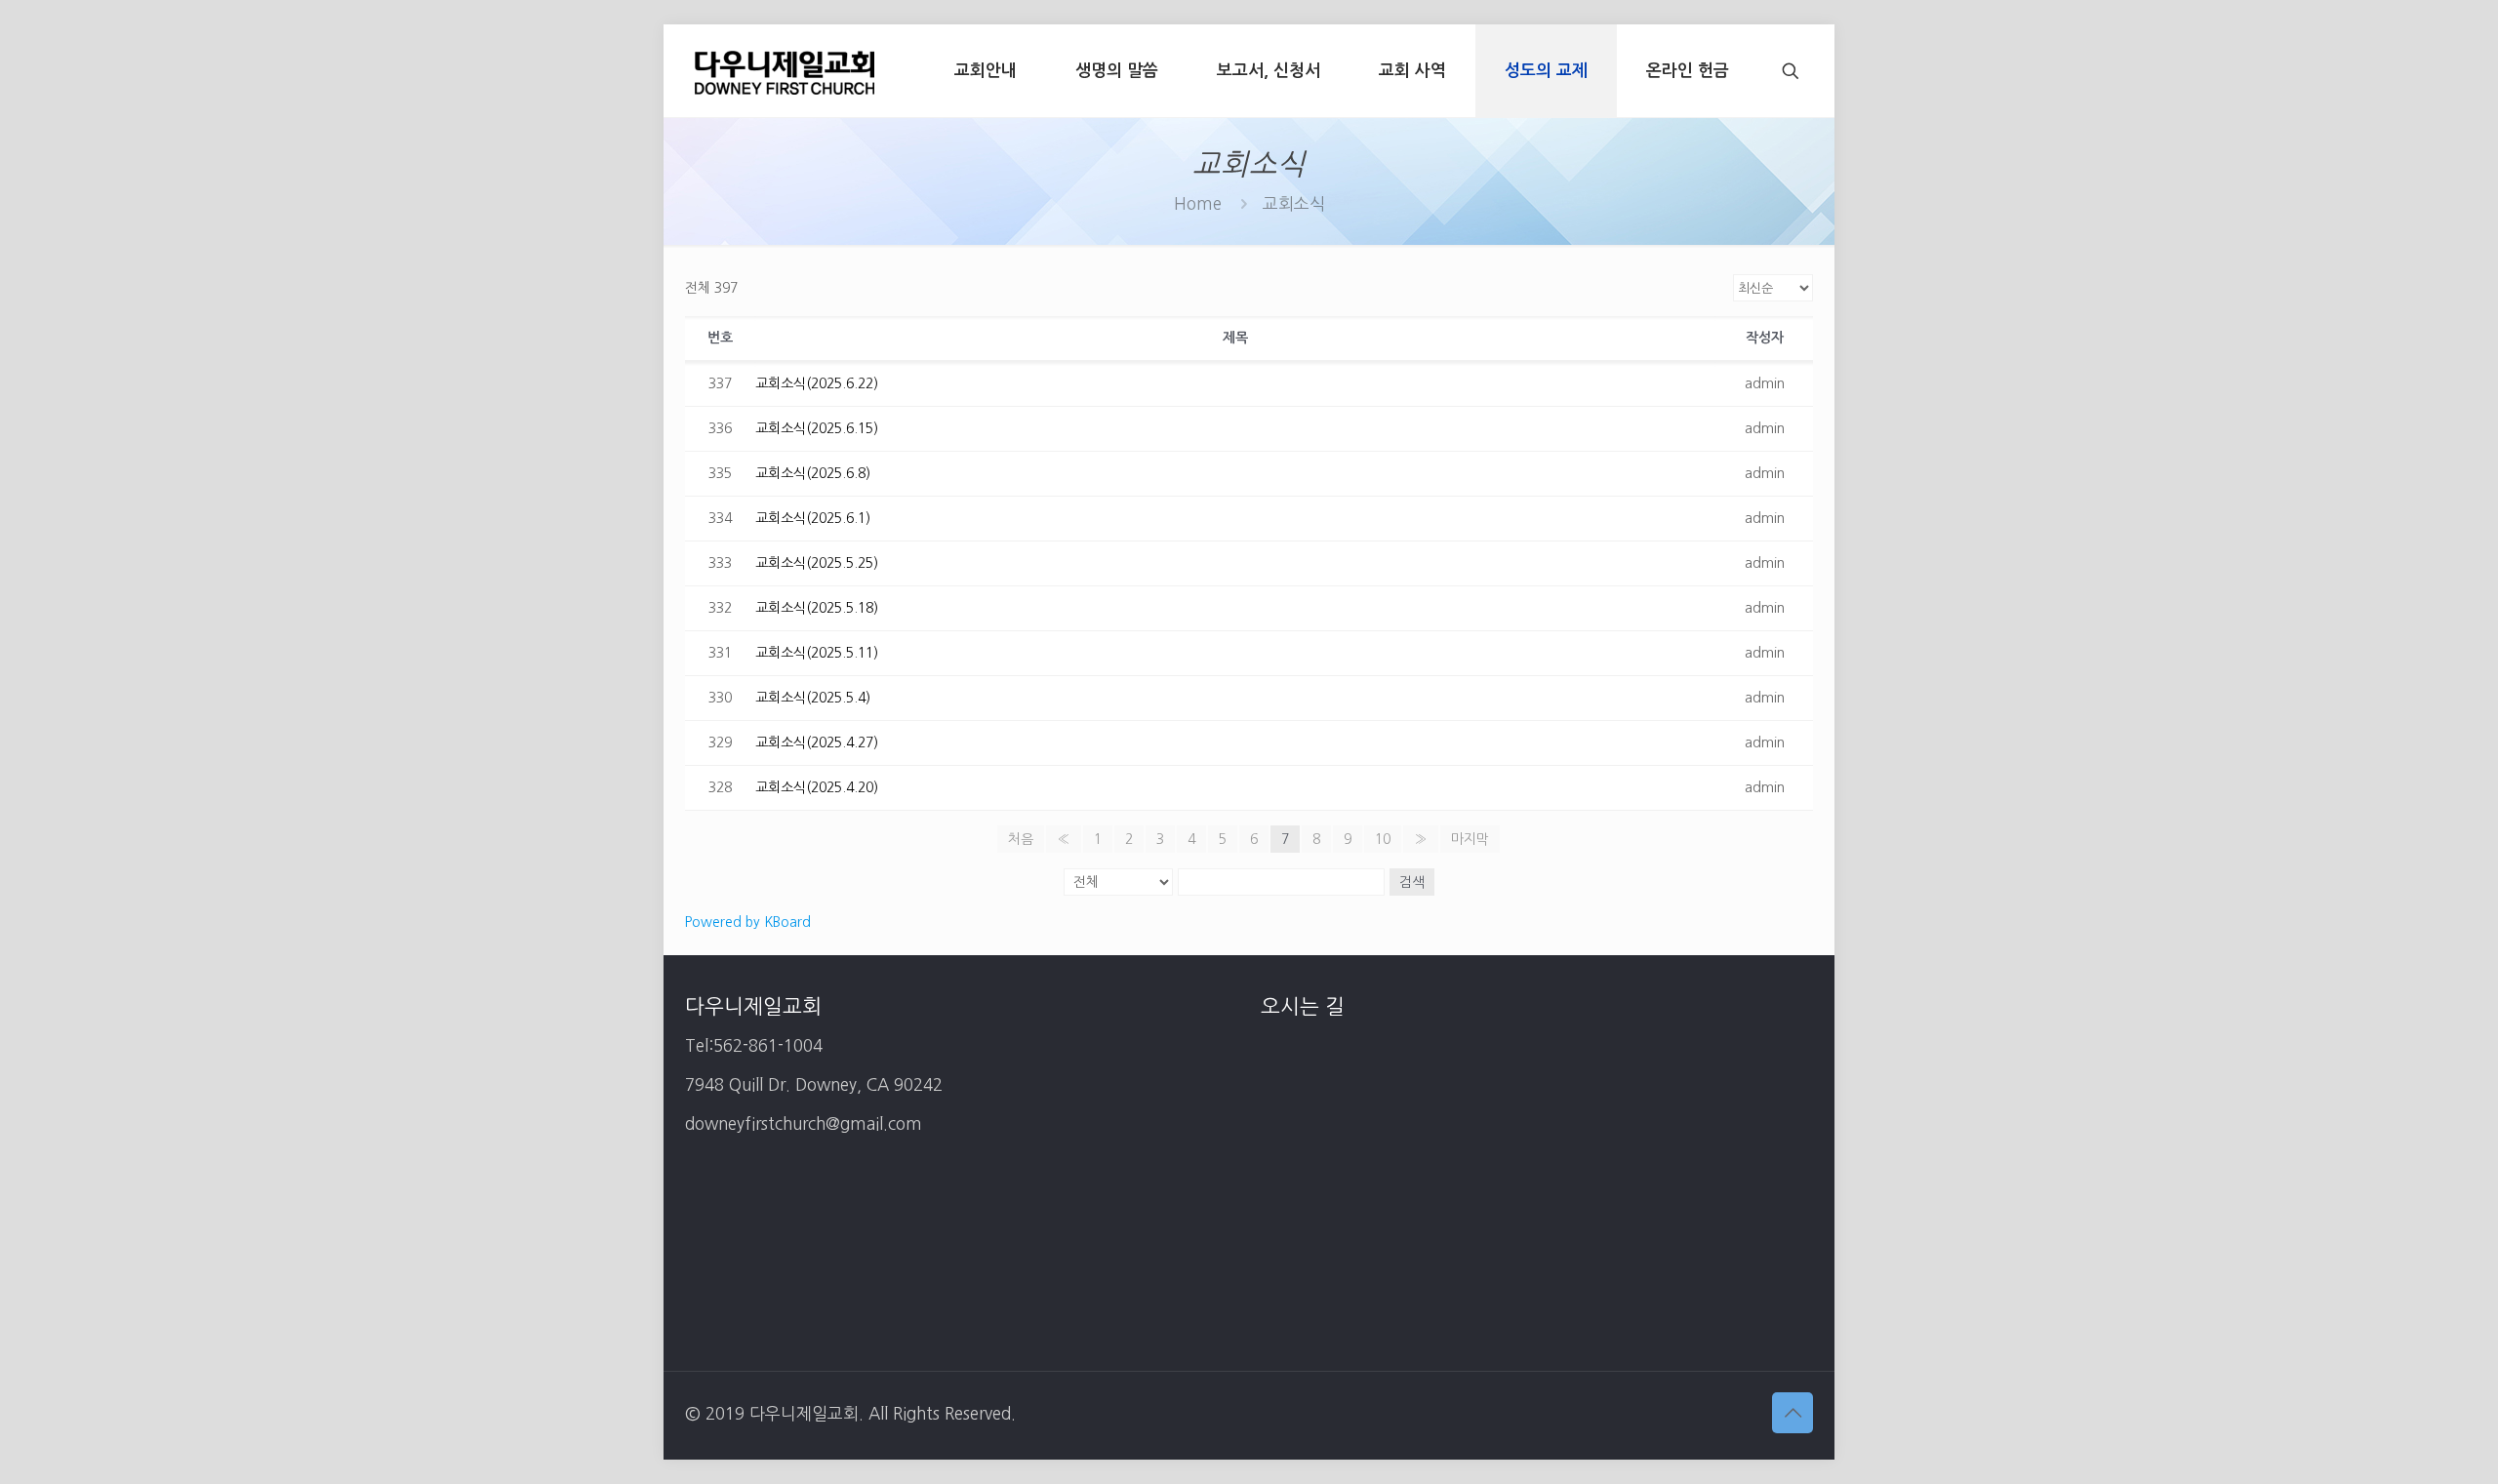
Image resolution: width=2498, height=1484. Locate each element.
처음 (1021, 839)
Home (1198, 203)
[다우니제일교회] (785, 71)
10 (1383, 839)
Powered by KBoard (748, 922)
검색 (1412, 882)
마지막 (1470, 839)
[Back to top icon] (1793, 1413)
